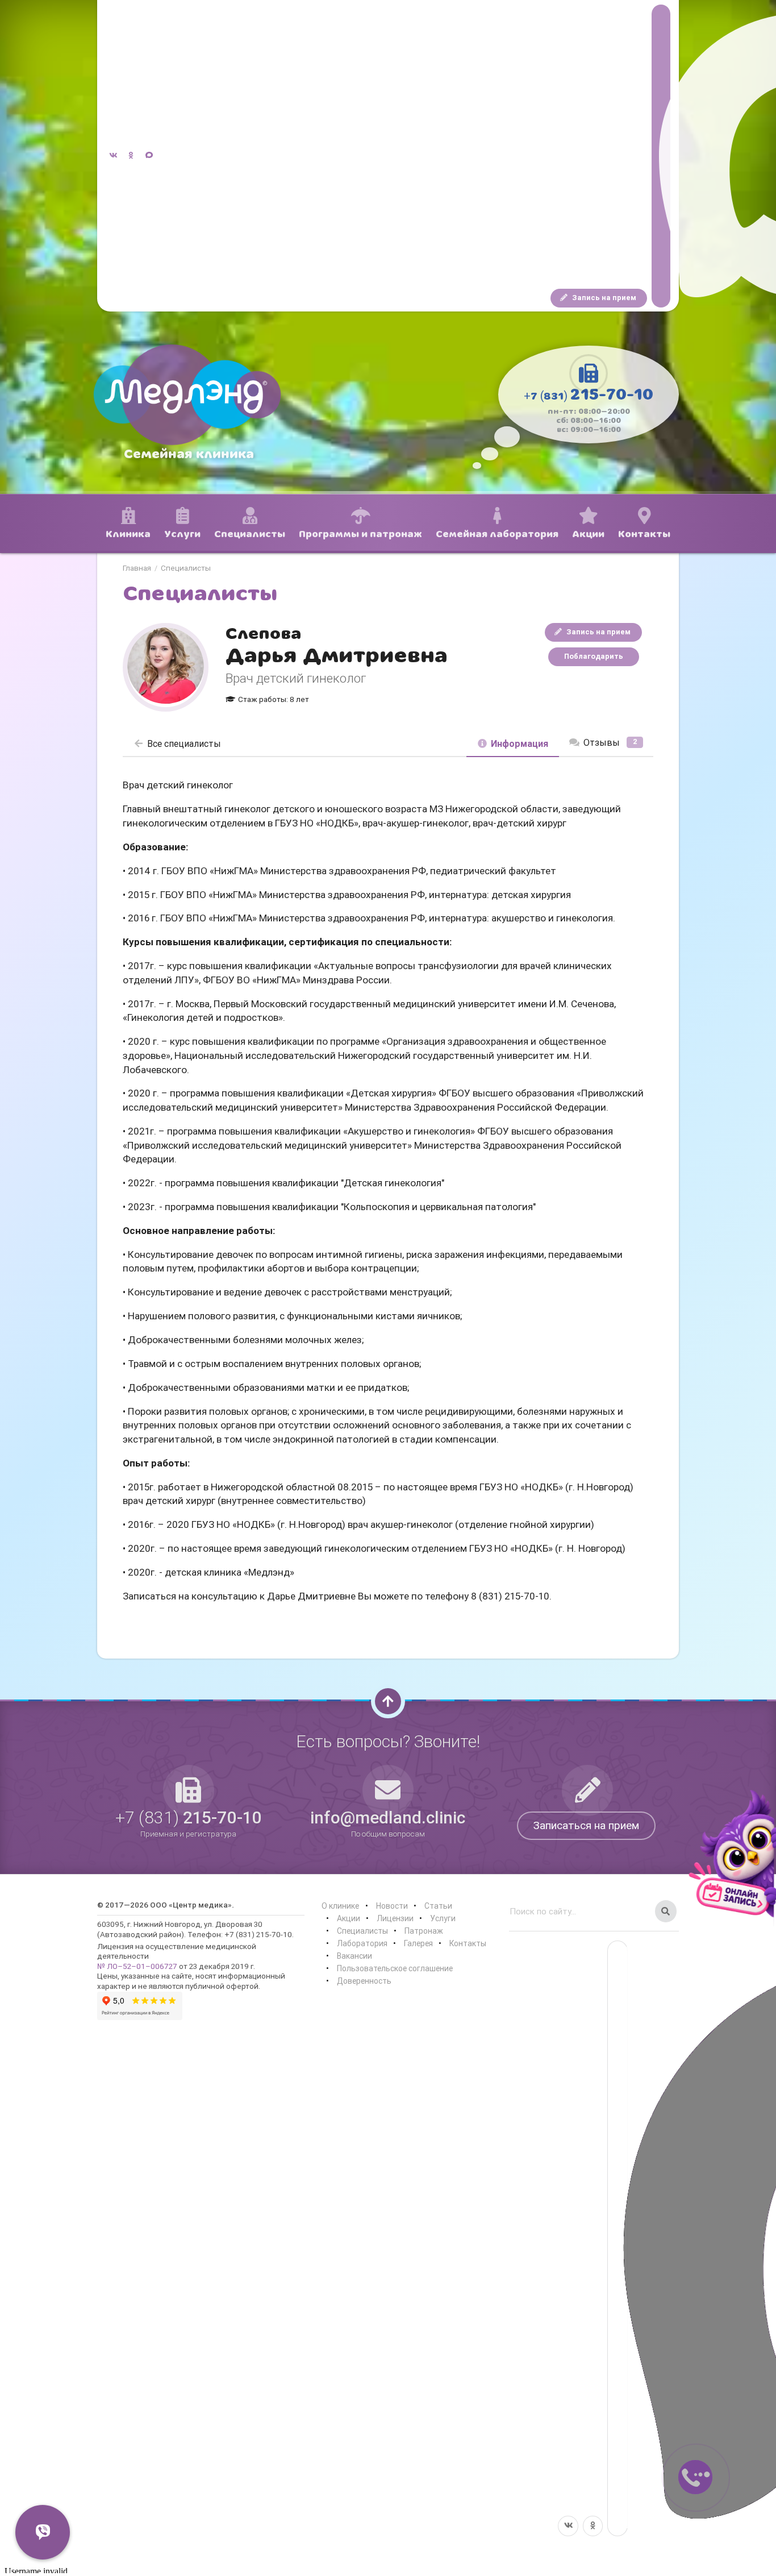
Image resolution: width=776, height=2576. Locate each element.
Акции (349, 1918)
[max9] (661, 156)
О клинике (340, 1906)
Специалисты (186, 568)
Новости (392, 1906)
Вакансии (354, 1956)
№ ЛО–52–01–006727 (137, 1966)
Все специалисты (184, 743)
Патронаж (424, 1931)
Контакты (468, 1943)
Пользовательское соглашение (395, 1968)
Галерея (418, 1943)
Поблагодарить (594, 656)
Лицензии (395, 1918)
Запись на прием (603, 298)
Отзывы (610, 742)
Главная (137, 568)
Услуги (443, 1918)
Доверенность (364, 1981)
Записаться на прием (586, 1825)
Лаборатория (362, 1943)
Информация (520, 743)
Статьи (438, 1906)
